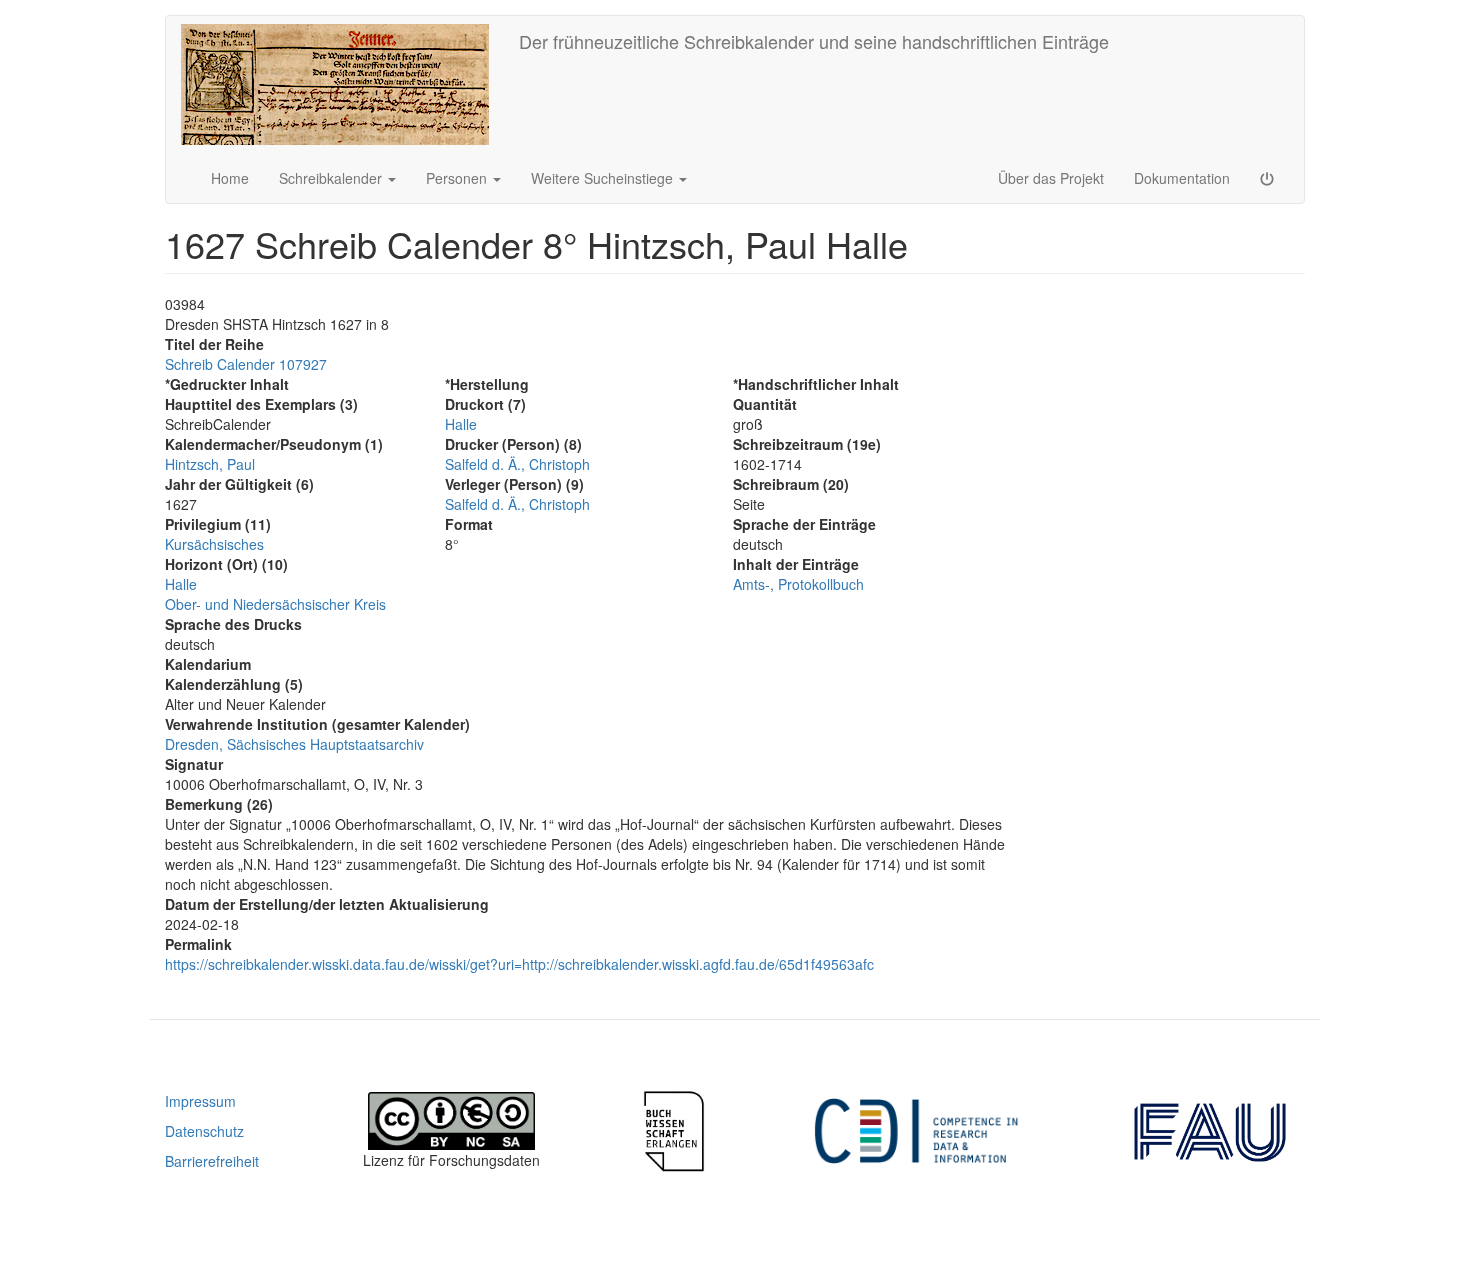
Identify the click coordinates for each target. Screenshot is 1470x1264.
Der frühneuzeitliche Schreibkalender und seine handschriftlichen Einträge (814, 41)
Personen (458, 178)
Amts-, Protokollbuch (798, 584)
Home (230, 178)
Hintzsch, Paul (210, 464)
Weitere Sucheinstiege (604, 178)
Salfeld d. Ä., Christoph (517, 464)
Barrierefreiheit (212, 1161)
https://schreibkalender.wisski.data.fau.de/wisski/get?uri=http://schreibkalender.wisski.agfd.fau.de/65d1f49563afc (519, 964)
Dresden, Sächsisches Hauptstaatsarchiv (294, 744)
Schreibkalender (332, 178)
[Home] (342, 84)
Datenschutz (204, 1131)
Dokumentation (1182, 178)
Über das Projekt (1051, 178)
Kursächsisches (214, 544)
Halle (181, 584)
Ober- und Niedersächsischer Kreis (275, 604)
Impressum (200, 1101)
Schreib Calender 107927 (246, 364)
